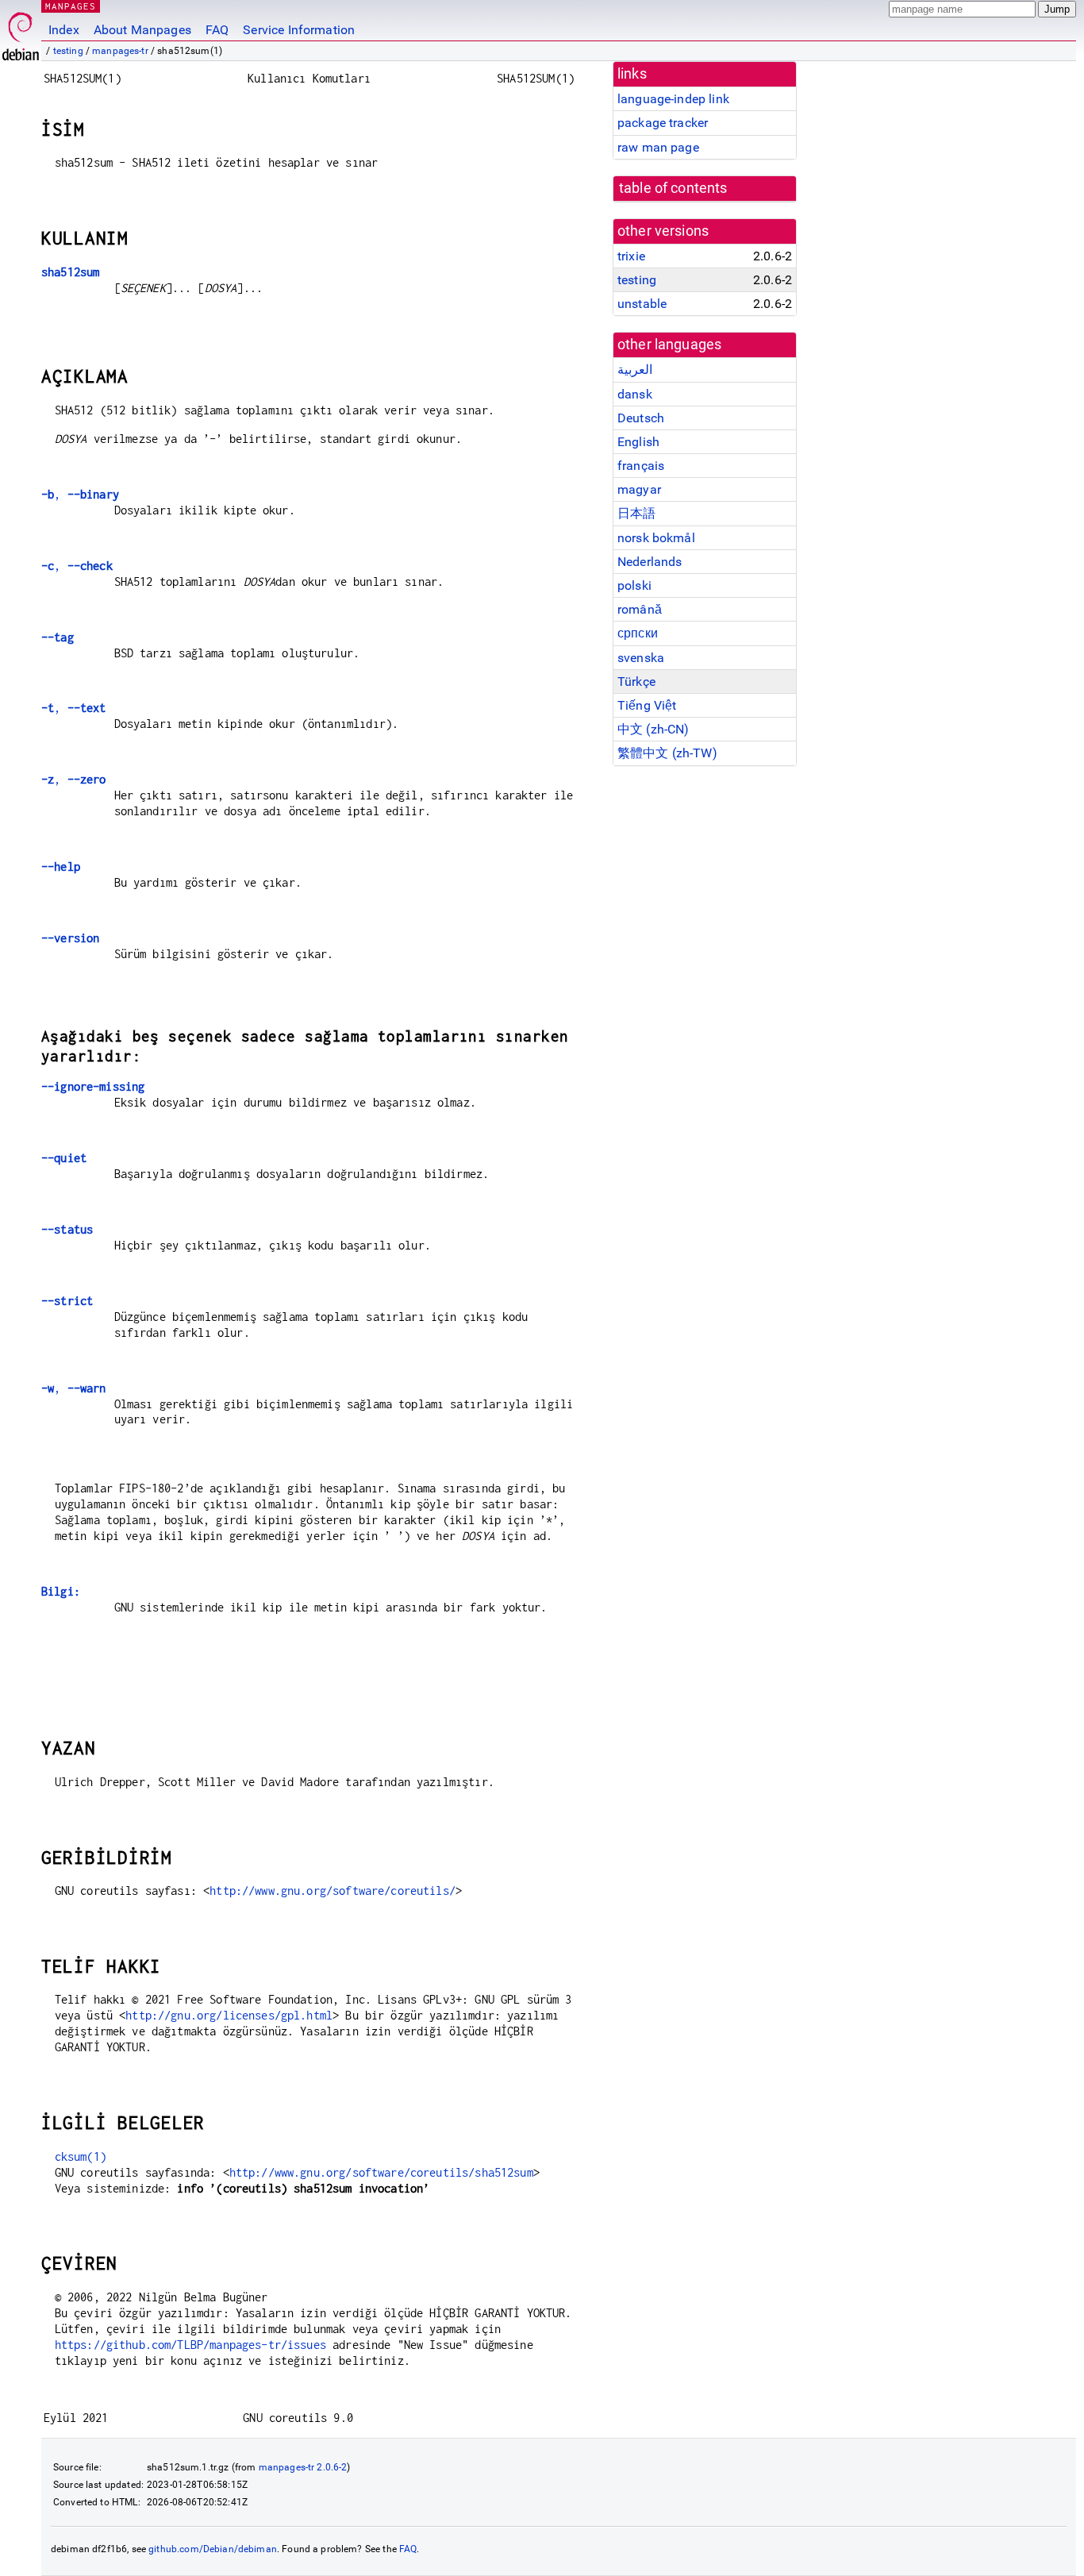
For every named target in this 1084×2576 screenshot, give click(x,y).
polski (634, 585)
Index (64, 30)
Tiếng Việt (647, 705)
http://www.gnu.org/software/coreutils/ (333, 1891)
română (640, 609)
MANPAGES (71, 6)
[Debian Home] (21, 32)
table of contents (673, 188)
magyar (639, 489)
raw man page (658, 147)
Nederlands (650, 562)
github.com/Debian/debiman (213, 2549)
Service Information (299, 30)
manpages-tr (120, 51)
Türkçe (636, 682)
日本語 (636, 513)
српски (638, 633)
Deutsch (641, 418)
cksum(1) (81, 2156)
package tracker (663, 123)
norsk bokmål (656, 538)
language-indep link (673, 99)
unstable (642, 304)
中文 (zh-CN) (653, 729)
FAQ (217, 30)
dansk (635, 394)
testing (68, 51)
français (641, 466)
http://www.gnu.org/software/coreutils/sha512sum (381, 2172)
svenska (641, 658)
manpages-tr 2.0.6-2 (303, 2467)
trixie (631, 256)
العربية (635, 370)
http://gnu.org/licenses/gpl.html (229, 2015)
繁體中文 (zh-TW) (667, 753)
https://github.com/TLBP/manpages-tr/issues (190, 2345)
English (638, 442)
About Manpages (142, 30)
